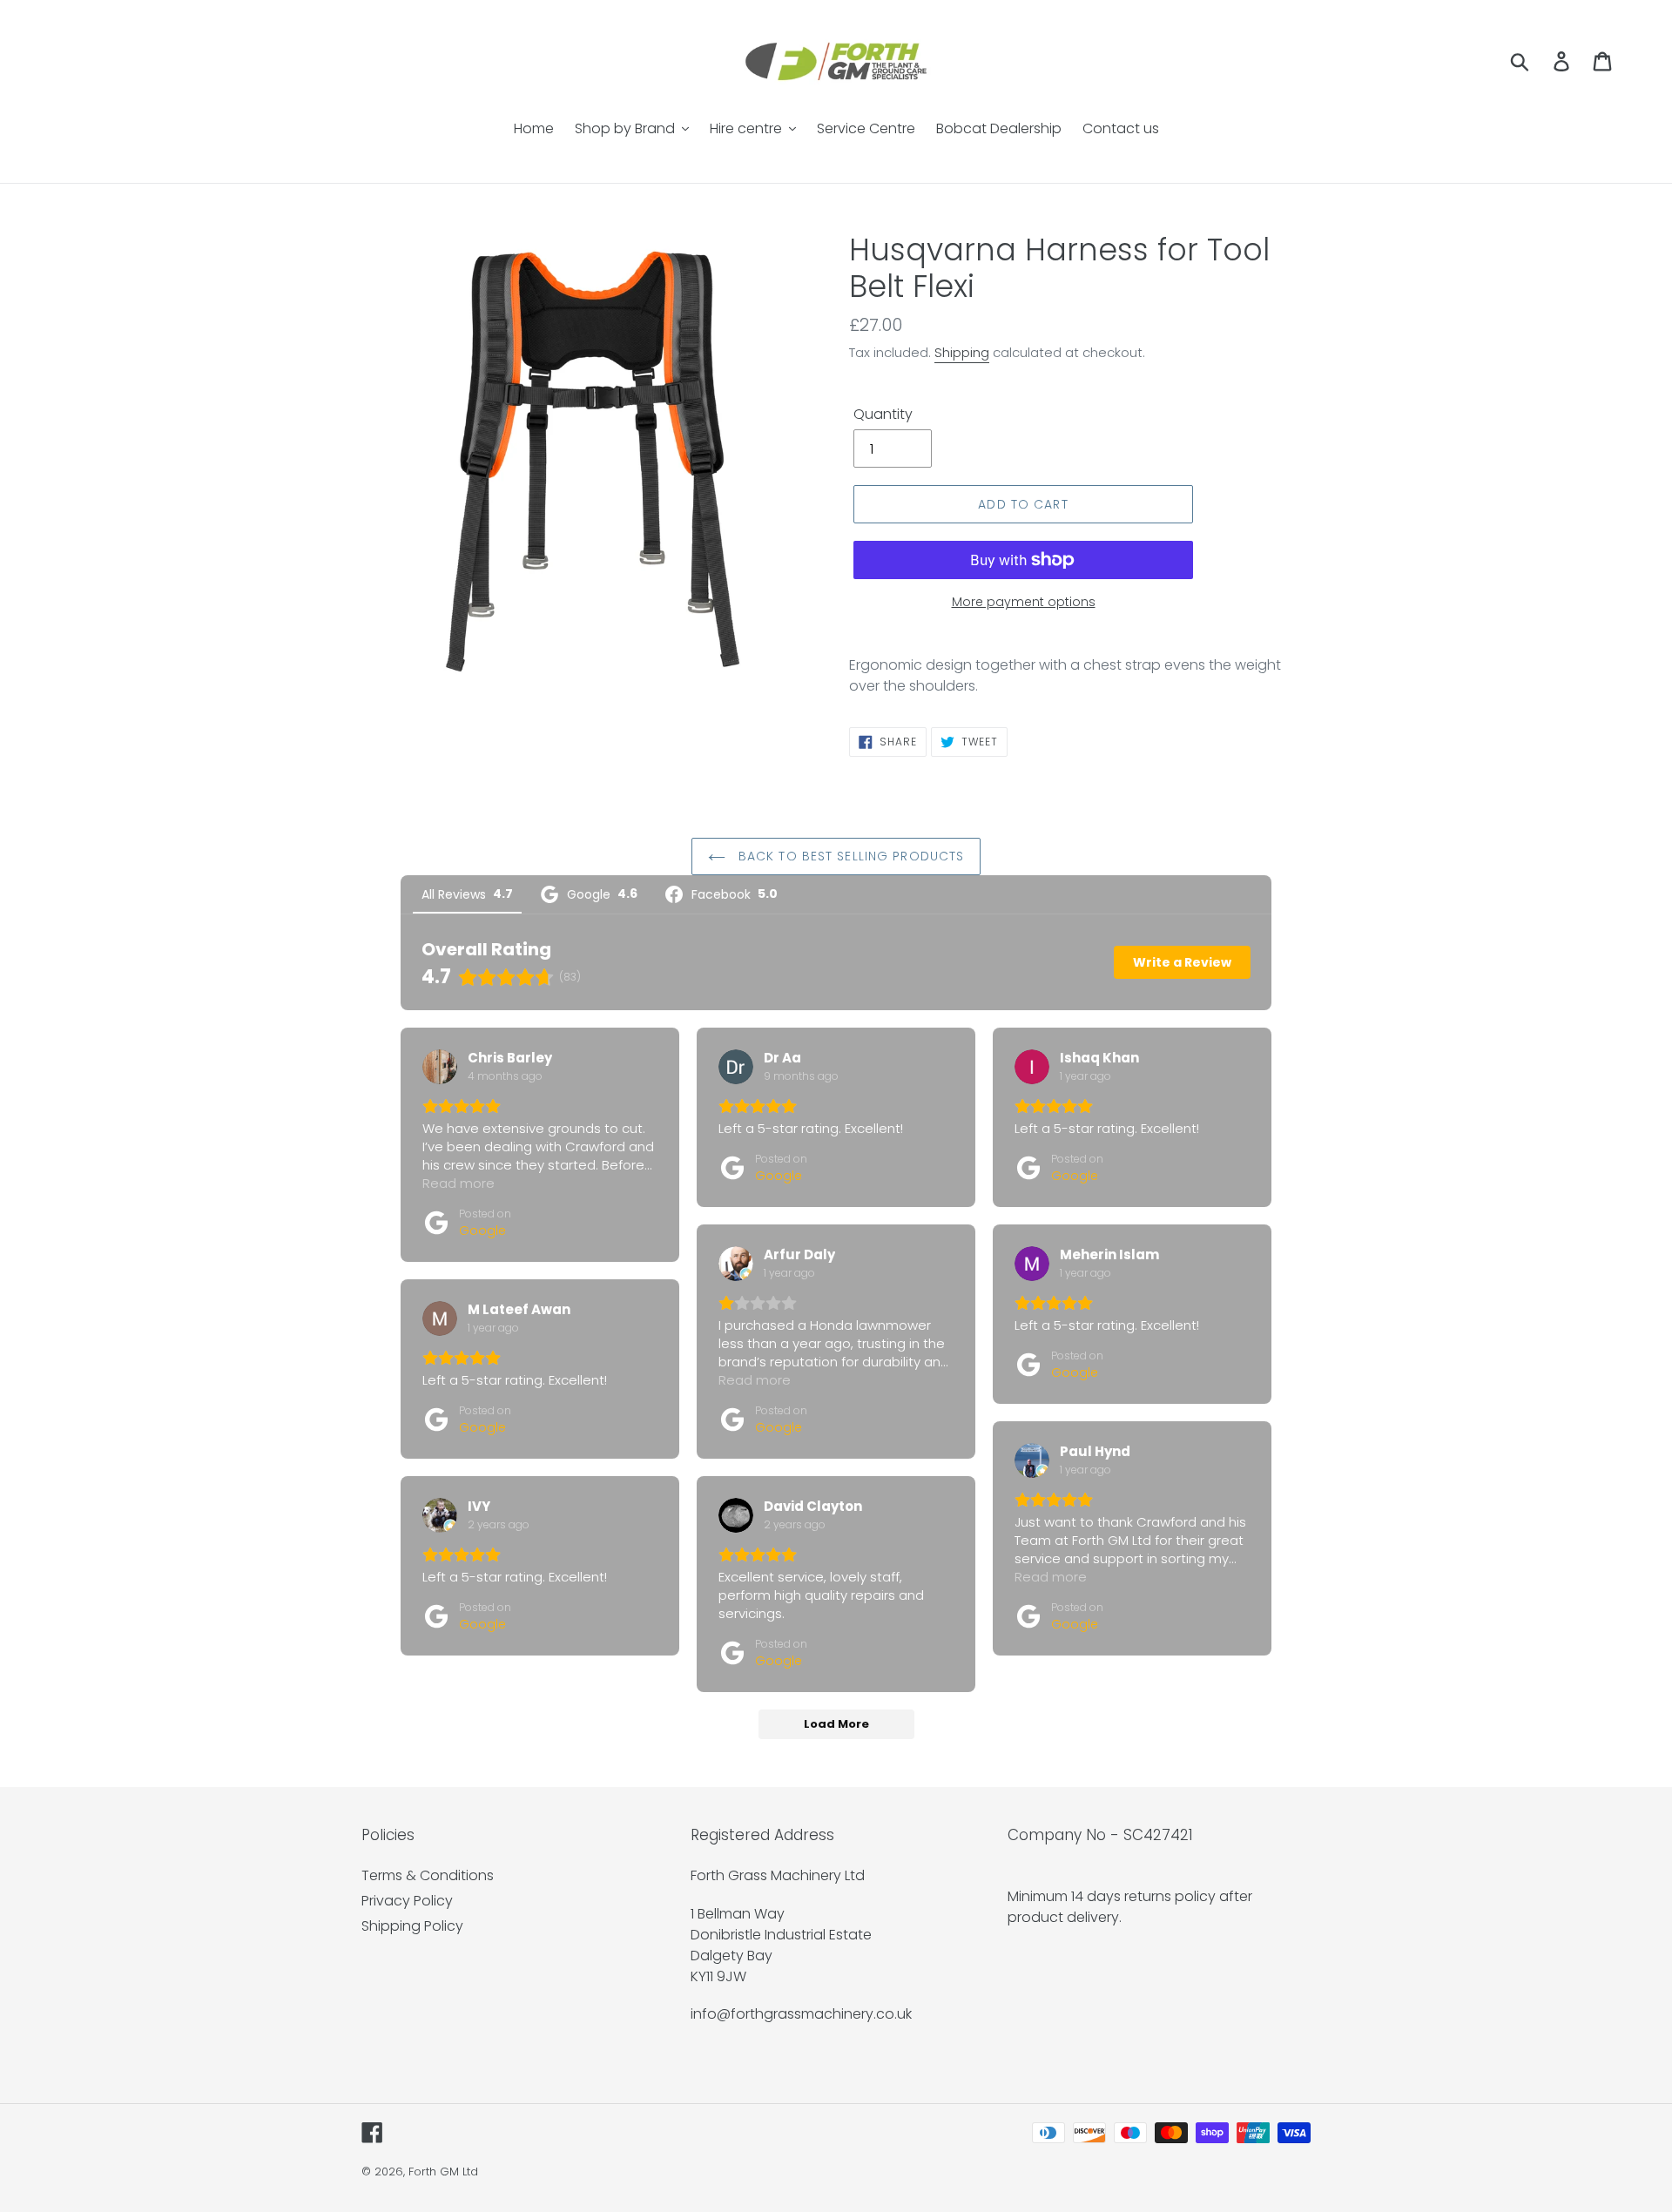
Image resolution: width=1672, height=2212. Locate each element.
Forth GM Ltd (443, 2172)
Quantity (883, 414)
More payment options (1024, 602)
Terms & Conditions (428, 1875)
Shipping (962, 352)
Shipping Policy (412, 1926)
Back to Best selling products (849, 856)
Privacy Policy (407, 1901)
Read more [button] (458, 1183)
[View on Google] (440, 1067)
